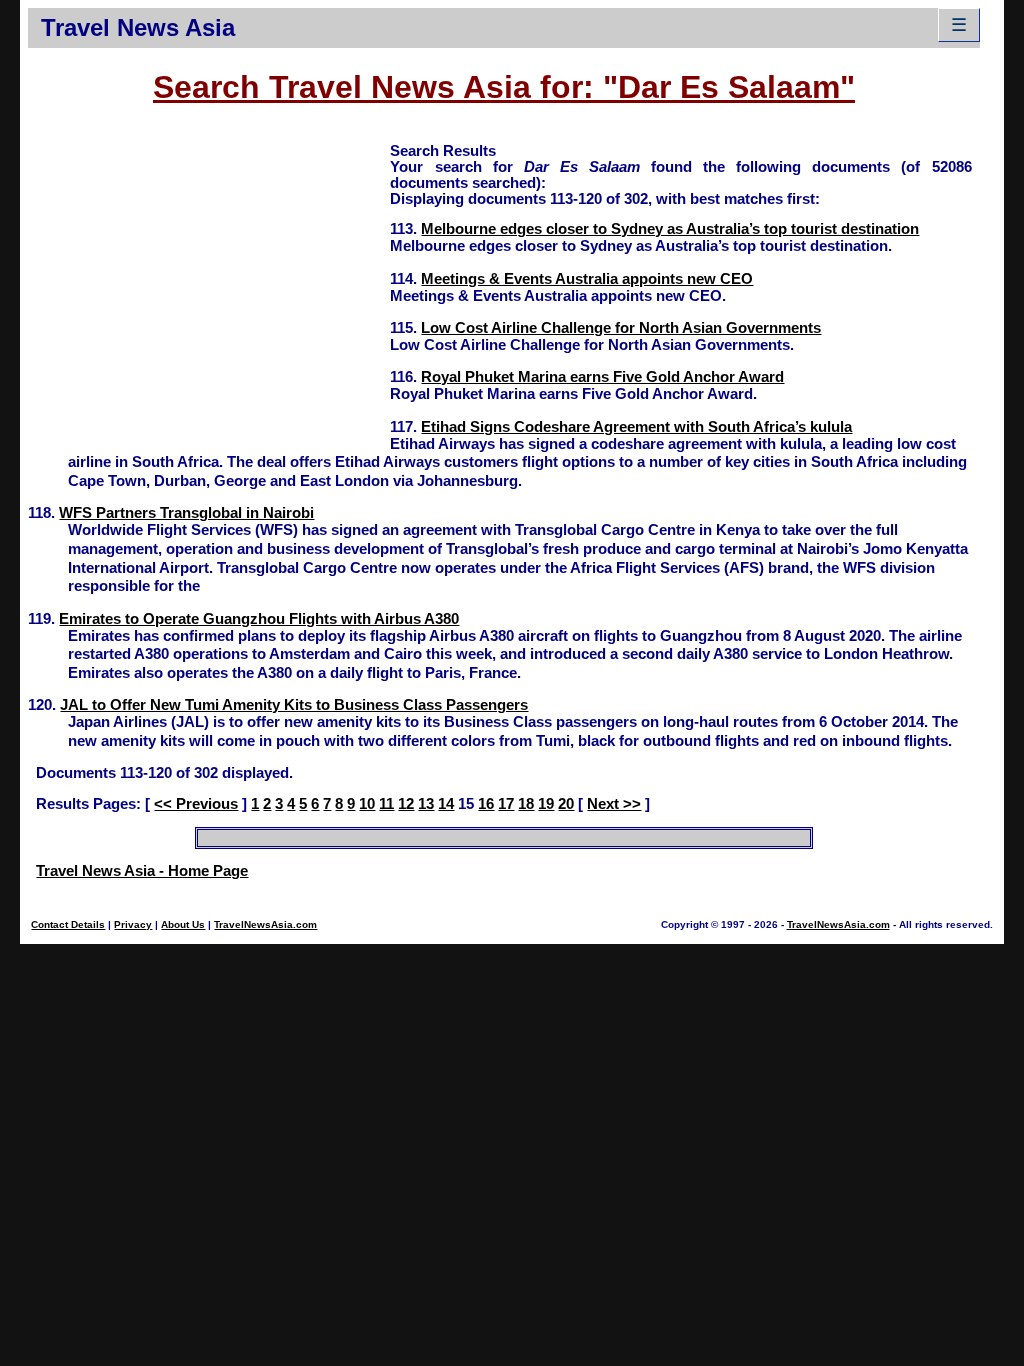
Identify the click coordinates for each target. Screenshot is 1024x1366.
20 (566, 804)
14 (446, 804)
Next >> (614, 804)
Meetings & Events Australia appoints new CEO (587, 279)
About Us (183, 924)
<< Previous (196, 804)
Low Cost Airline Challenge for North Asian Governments (621, 328)
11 (386, 804)
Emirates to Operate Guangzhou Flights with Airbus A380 (259, 619)
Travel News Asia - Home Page (142, 871)
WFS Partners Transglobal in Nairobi (186, 513)
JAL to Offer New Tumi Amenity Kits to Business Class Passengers (294, 705)
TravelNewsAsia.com (265, 924)
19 (546, 804)
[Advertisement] (209, 281)
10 (367, 804)
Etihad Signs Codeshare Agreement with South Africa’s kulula (636, 427)
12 (406, 804)
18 (526, 804)
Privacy (133, 924)
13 (426, 804)
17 (506, 804)
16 (486, 804)
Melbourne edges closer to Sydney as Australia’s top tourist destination (670, 229)
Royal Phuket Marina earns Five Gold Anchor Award (602, 377)
